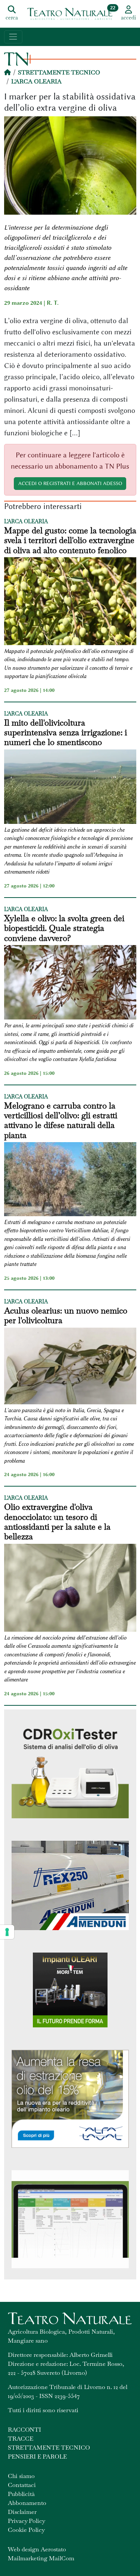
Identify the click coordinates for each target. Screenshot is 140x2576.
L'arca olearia (36, 81)
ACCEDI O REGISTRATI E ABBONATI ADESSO (70, 483)
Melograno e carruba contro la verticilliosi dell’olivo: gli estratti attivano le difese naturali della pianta (61, 1120)
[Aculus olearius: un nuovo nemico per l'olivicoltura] (70, 1367)
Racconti (24, 2430)
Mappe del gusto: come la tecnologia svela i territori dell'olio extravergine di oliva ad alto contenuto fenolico (70, 540)
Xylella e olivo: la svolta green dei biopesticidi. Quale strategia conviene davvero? (64, 928)
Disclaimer (22, 2512)
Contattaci (22, 2485)
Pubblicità (21, 2494)
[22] (70, 13)
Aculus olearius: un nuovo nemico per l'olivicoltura (66, 1315)
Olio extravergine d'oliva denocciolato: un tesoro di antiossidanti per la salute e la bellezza (57, 1522)
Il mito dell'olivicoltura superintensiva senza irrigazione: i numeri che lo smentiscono (66, 732)
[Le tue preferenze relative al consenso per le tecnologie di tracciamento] (7, 1932)
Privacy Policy (27, 2521)
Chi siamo (21, 2476)
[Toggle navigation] (13, 37)
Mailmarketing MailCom (41, 2558)
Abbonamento (27, 2503)
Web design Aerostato (37, 2549)
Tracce (21, 2439)
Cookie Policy (26, 2530)
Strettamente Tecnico (59, 72)
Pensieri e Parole (37, 2457)
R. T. (53, 303)
